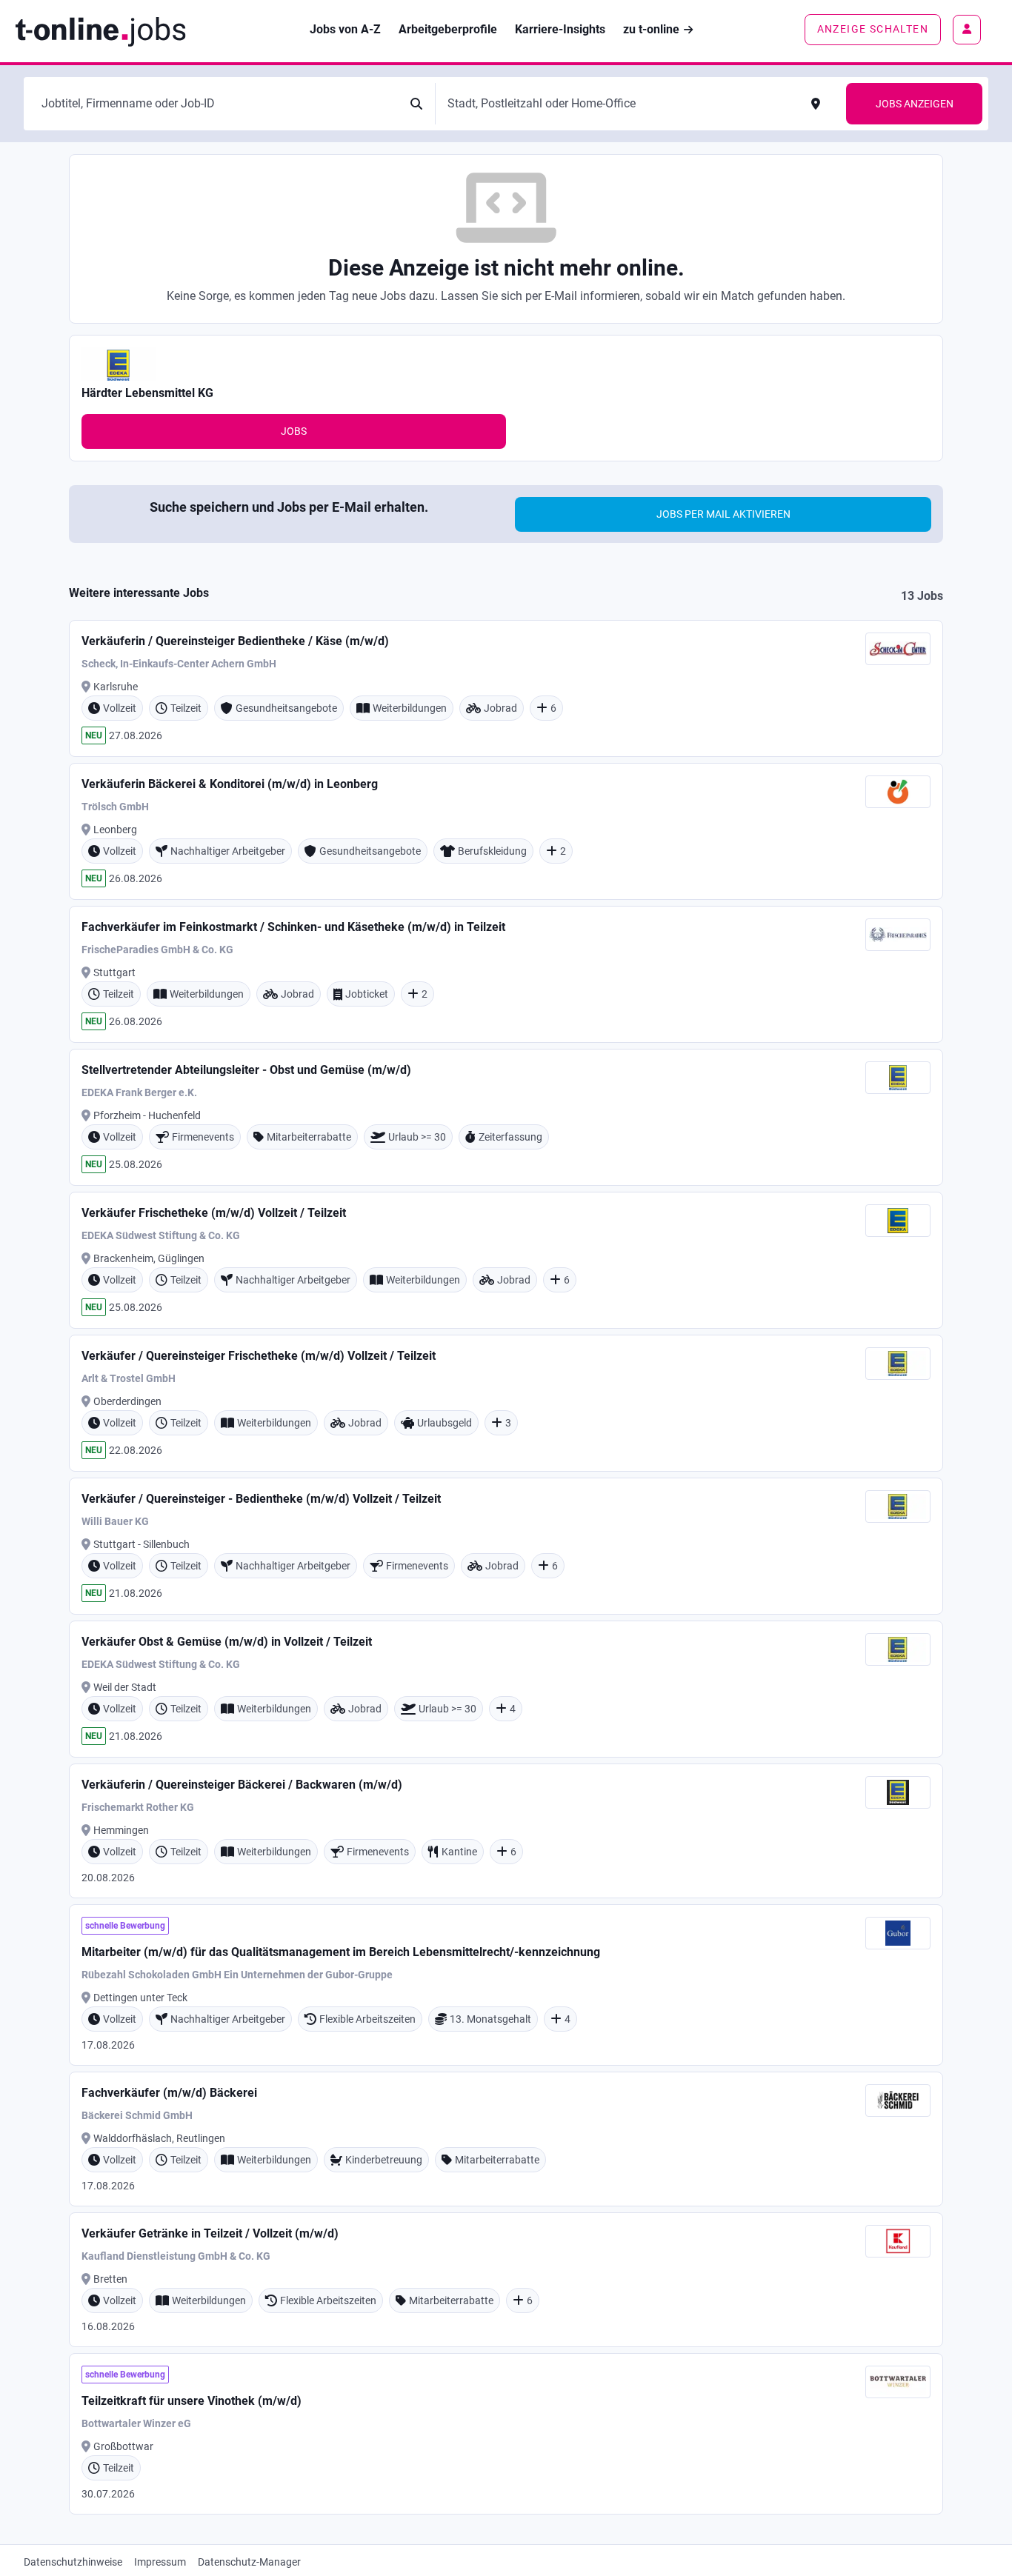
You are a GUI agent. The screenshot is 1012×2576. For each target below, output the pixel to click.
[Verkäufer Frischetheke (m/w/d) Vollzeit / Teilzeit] (506, 1260)
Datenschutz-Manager (249, 2562)
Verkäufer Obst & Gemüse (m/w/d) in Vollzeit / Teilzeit (227, 1642)
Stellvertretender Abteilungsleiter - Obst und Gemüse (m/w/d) (246, 1070)
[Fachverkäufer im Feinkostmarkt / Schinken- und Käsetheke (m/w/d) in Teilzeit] (506, 974)
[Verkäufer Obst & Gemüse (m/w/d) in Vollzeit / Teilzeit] (506, 1689)
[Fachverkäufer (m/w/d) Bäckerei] (506, 2139)
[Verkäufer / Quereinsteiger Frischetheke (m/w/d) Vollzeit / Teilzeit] (506, 1403)
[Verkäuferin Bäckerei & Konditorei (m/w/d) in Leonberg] (506, 831)
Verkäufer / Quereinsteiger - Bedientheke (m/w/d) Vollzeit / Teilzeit (261, 1499)
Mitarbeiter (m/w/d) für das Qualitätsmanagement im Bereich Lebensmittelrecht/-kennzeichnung (341, 1952)
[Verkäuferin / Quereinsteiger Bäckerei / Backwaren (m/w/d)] (506, 1831)
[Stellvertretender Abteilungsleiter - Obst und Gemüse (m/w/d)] (506, 1117)
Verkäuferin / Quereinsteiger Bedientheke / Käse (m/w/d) (235, 641)
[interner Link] (100, 30)
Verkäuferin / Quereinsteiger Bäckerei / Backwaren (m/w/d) (242, 1785)
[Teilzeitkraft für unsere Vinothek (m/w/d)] (506, 2434)
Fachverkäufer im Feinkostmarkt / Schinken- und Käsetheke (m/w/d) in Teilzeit (293, 927)
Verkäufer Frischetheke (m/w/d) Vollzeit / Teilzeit (214, 1213)
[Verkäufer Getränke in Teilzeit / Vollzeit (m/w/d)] (506, 2280)
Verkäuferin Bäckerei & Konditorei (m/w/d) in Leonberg (230, 784)
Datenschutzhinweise (73, 2562)
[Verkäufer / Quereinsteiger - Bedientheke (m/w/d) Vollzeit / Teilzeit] (506, 1546)
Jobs (294, 431)
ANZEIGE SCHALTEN (873, 29)
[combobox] (217, 104)
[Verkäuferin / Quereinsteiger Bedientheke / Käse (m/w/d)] (506, 688)
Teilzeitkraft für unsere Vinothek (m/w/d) (192, 2401)
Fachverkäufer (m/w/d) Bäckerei (169, 2093)
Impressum (160, 2562)
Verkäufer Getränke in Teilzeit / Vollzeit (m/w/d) (210, 2233)
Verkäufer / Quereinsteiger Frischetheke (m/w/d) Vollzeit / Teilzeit (259, 1356)
